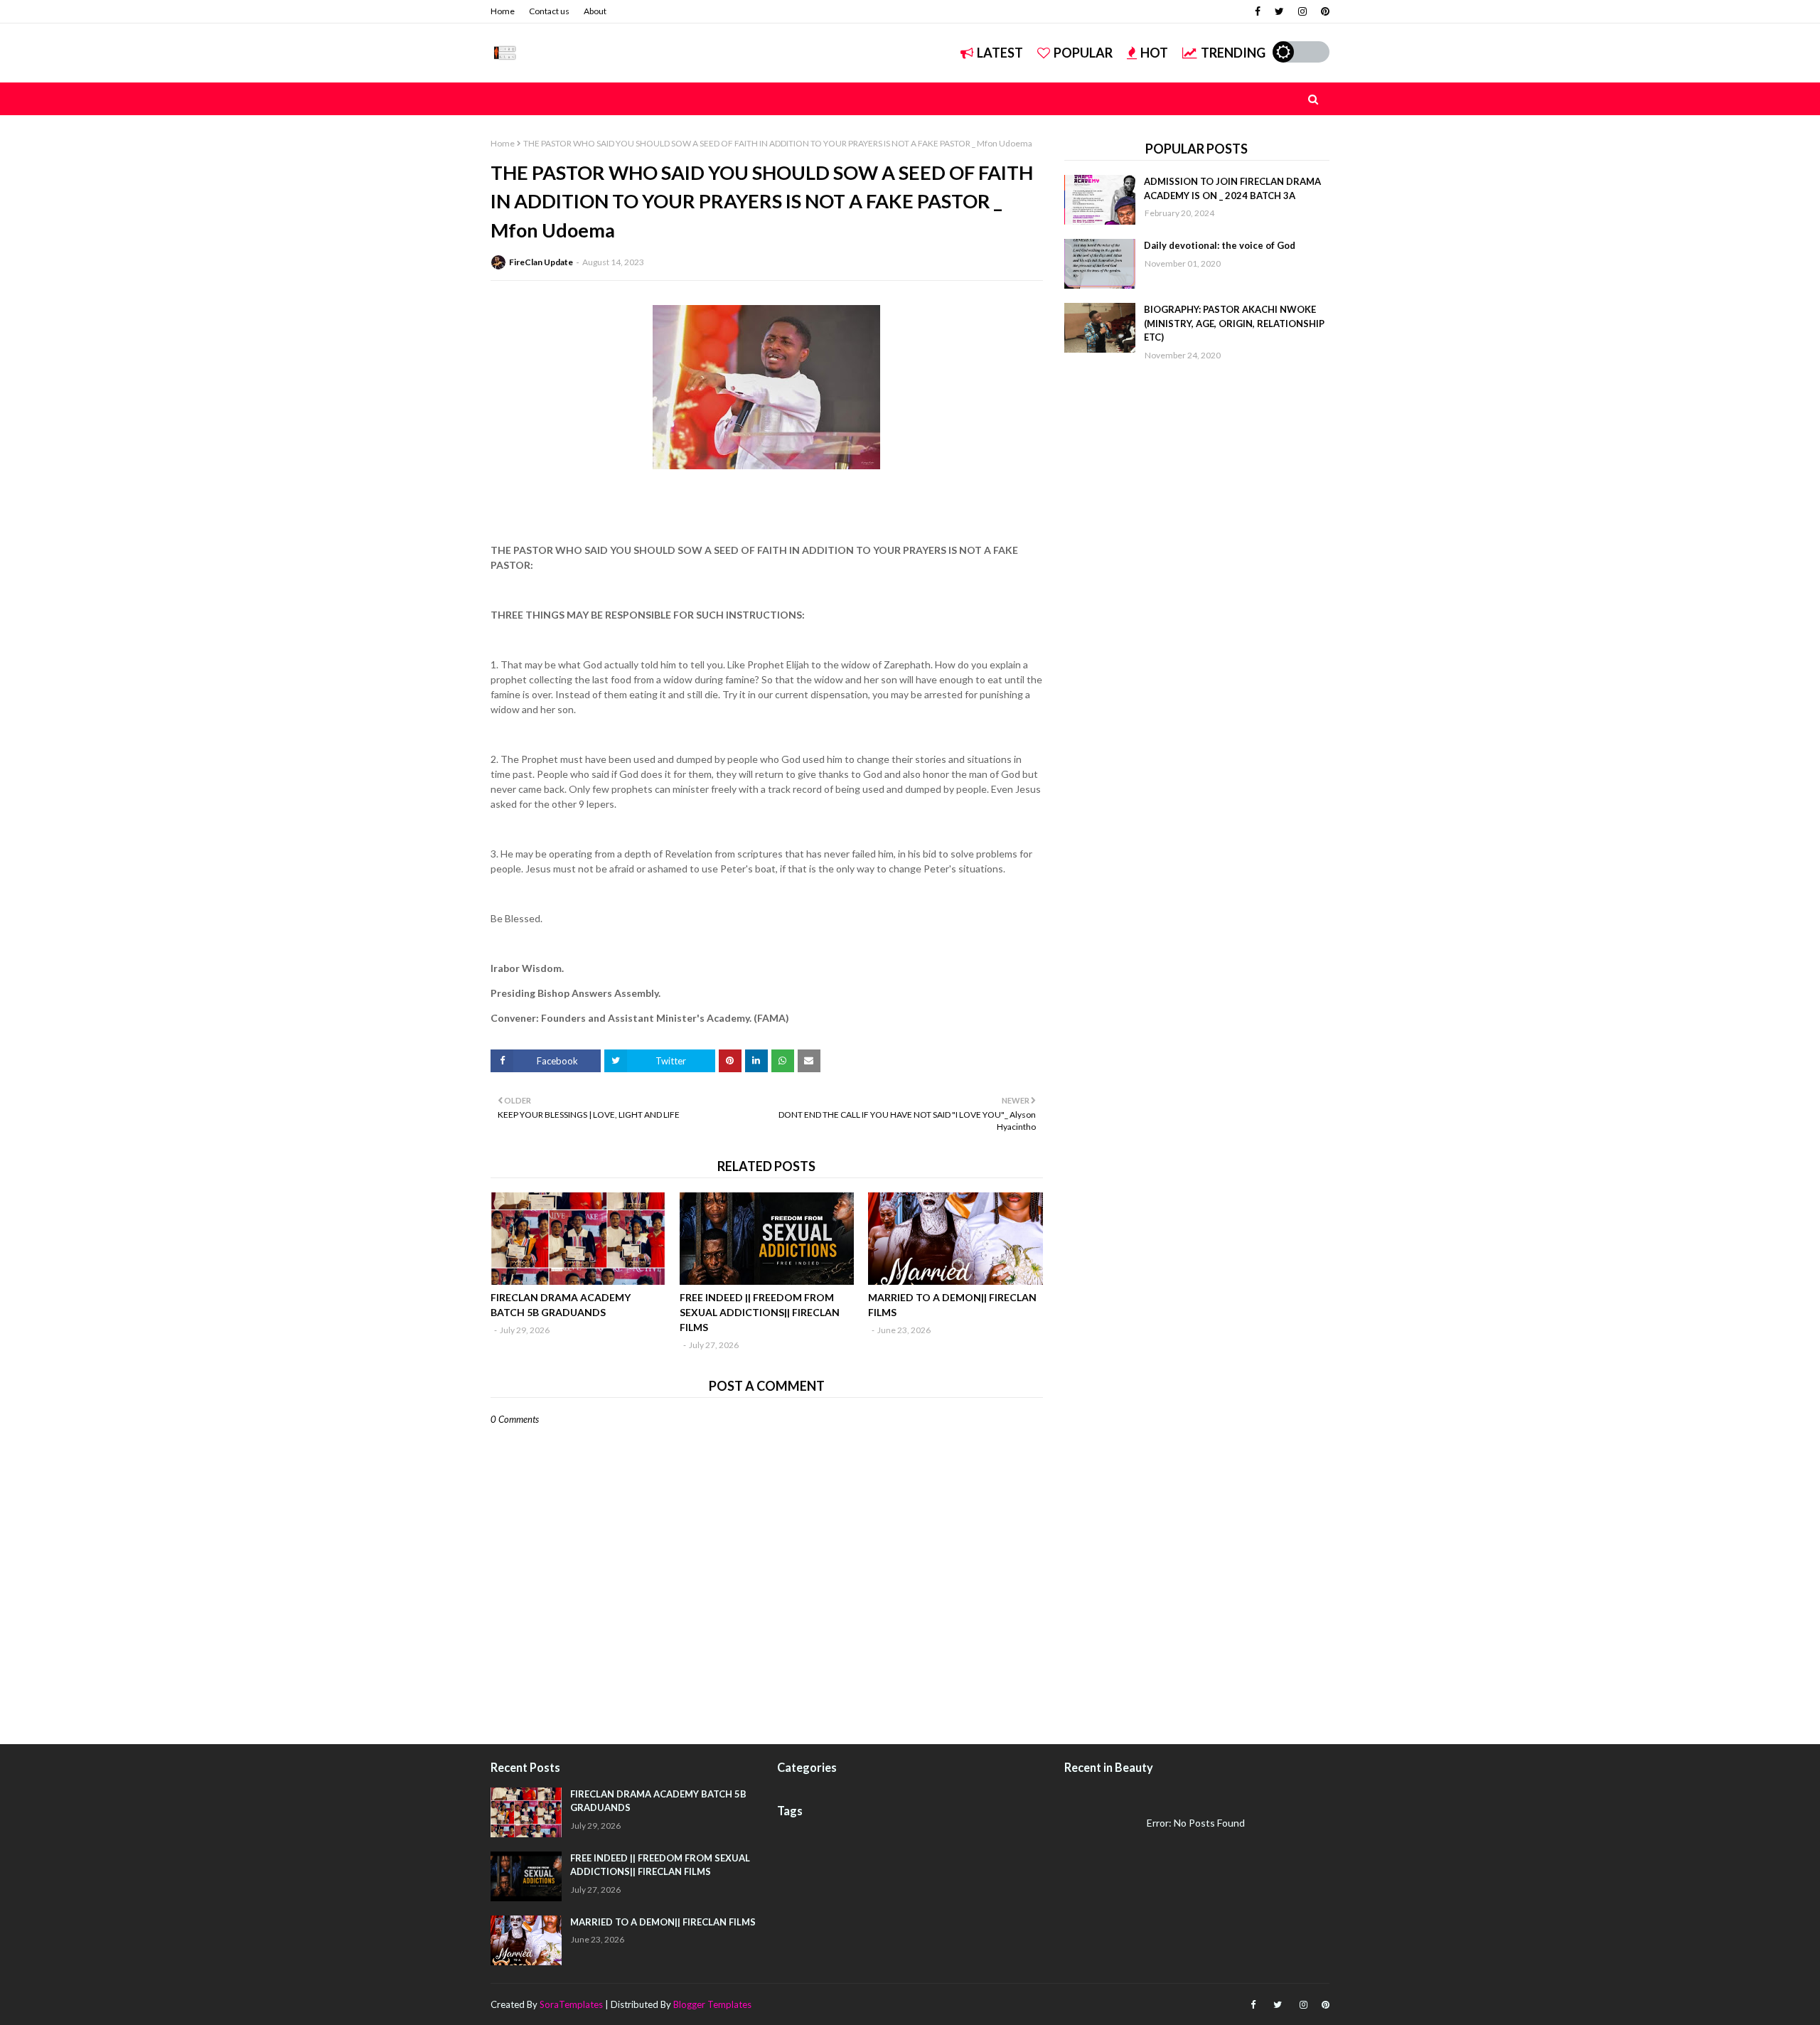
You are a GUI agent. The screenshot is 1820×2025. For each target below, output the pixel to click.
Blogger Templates (712, 2004)
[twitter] (1279, 11)
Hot (1154, 53)
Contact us (549, 11)
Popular (1083, 53)
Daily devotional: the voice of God (1220, 245)
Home (503, 11)
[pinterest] (1323, 11)
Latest (1000, 53)
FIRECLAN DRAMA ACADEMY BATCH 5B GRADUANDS (561, 1305)
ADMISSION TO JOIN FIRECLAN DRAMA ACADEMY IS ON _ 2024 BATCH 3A (1232, 188)
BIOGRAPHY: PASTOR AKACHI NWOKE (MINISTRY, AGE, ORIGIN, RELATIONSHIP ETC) (1234, 323)
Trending (1233, 53)
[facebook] (1258, 11)
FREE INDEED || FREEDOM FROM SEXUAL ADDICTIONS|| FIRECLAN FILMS (760, 1312)
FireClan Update (541, 262)
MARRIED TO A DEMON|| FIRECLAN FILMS (952, 1305)
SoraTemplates (571, 2004)
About (595, 11)
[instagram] (1302, 11)
